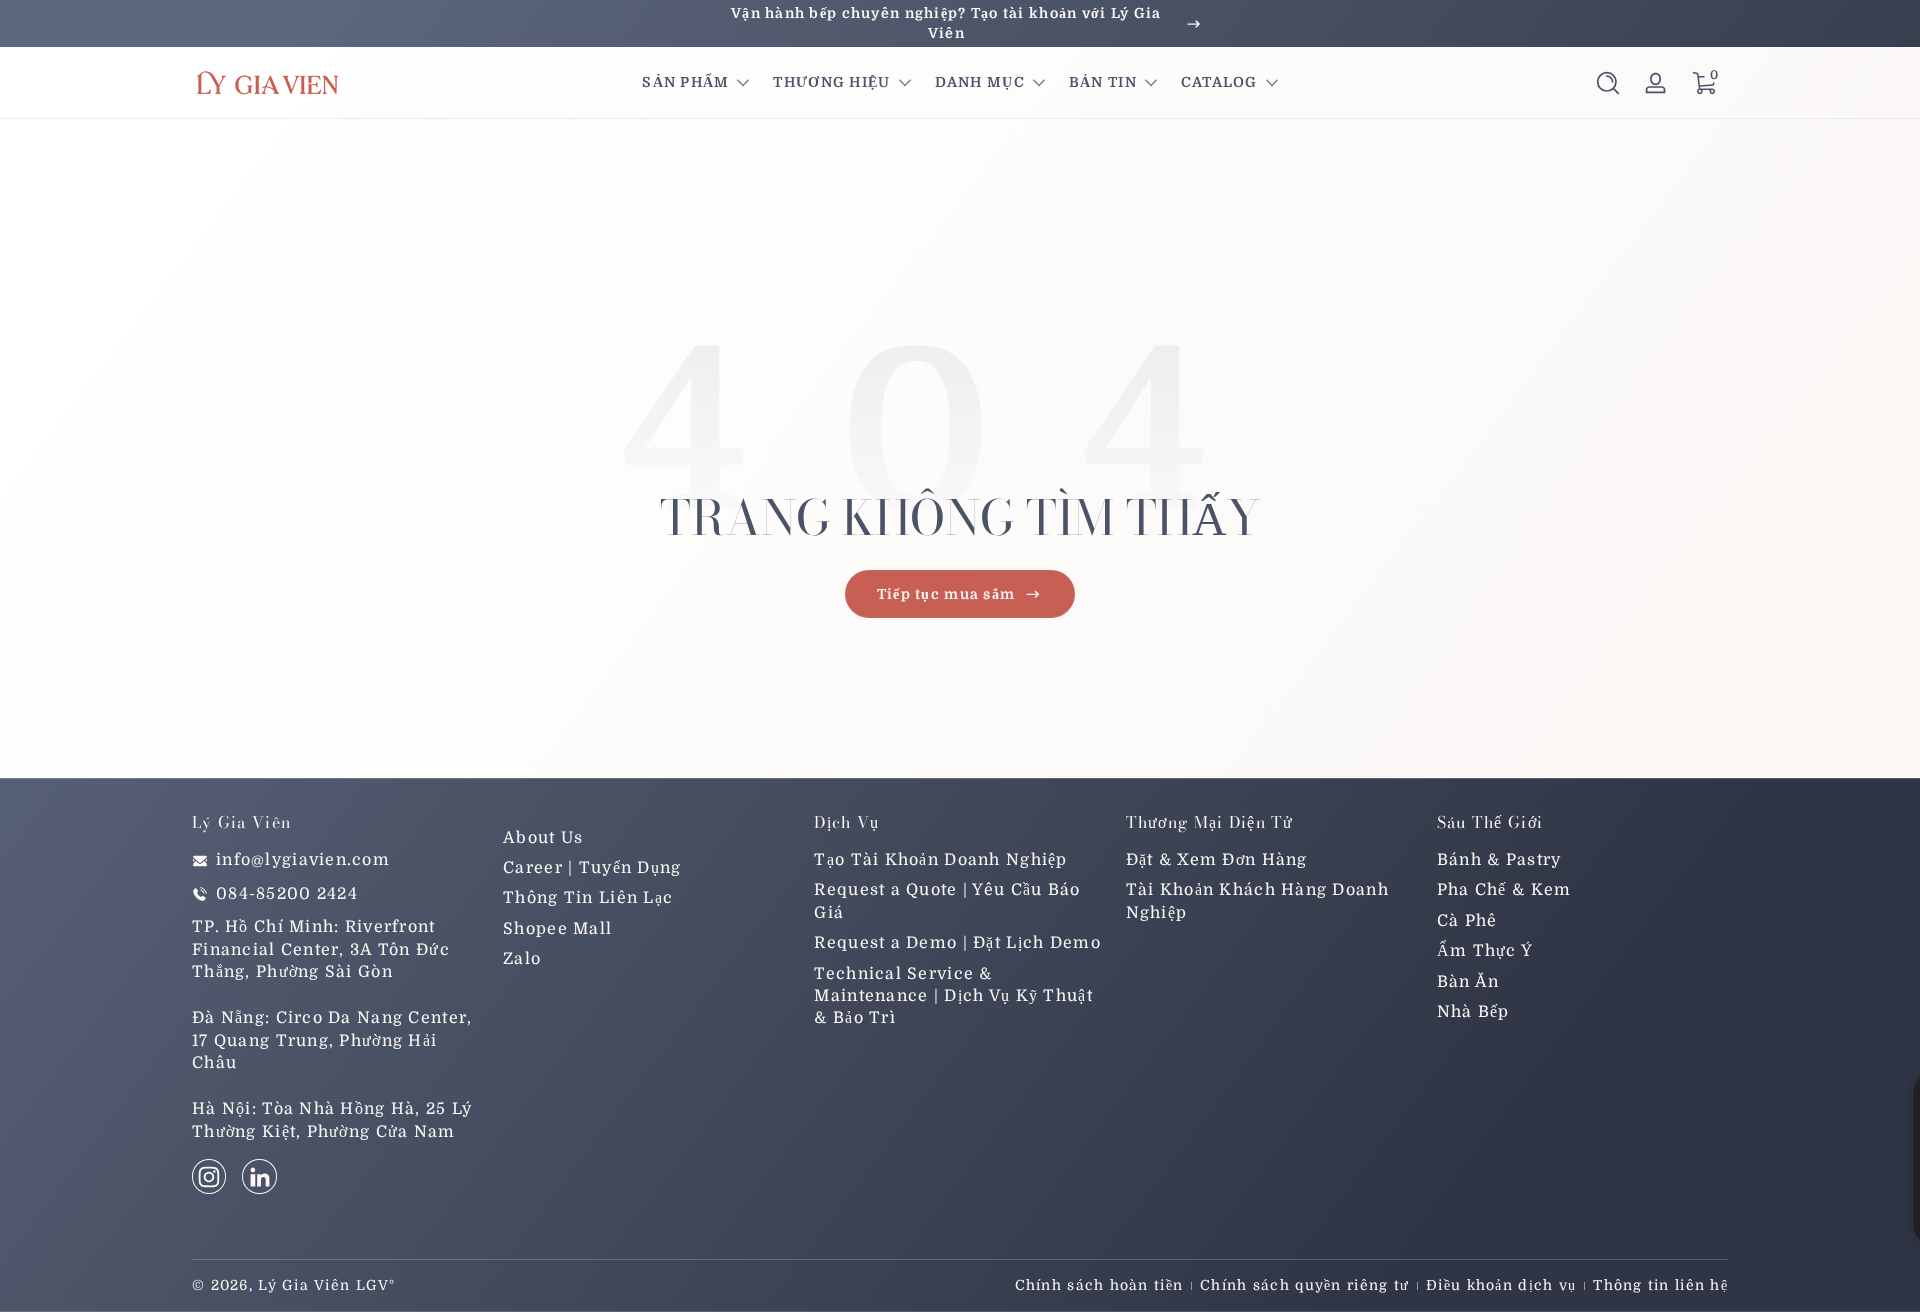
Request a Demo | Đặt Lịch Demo (957, 944)
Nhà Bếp (1473, 1013)
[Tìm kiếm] (1608, 83)
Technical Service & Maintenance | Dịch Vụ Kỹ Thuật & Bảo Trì (953, 996)
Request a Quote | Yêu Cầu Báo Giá (947, 902)
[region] (960, 23)
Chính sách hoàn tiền (1099, 1285)
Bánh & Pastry (1499, 861)
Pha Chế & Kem (1504, 891)
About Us (543, 838)
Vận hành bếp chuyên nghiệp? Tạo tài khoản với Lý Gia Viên (946, 23)
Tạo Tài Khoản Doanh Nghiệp (940, 861)
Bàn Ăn (1468, 982)
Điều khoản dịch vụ (1501, 1285)
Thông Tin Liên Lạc (588, 899)
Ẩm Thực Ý (1485, 952)
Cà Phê (1467, 921)
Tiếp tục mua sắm (946, 594)
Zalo (522, 960)
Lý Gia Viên (304, 1285)
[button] (1608, 83)
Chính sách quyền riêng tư (1304, 1285)
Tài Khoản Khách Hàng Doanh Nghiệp (1257, 902)
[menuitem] (648, 838)
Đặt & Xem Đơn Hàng (1217, 861)
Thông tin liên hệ (1660, 1285)
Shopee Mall (557, 929)
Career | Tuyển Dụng (592, 869)
